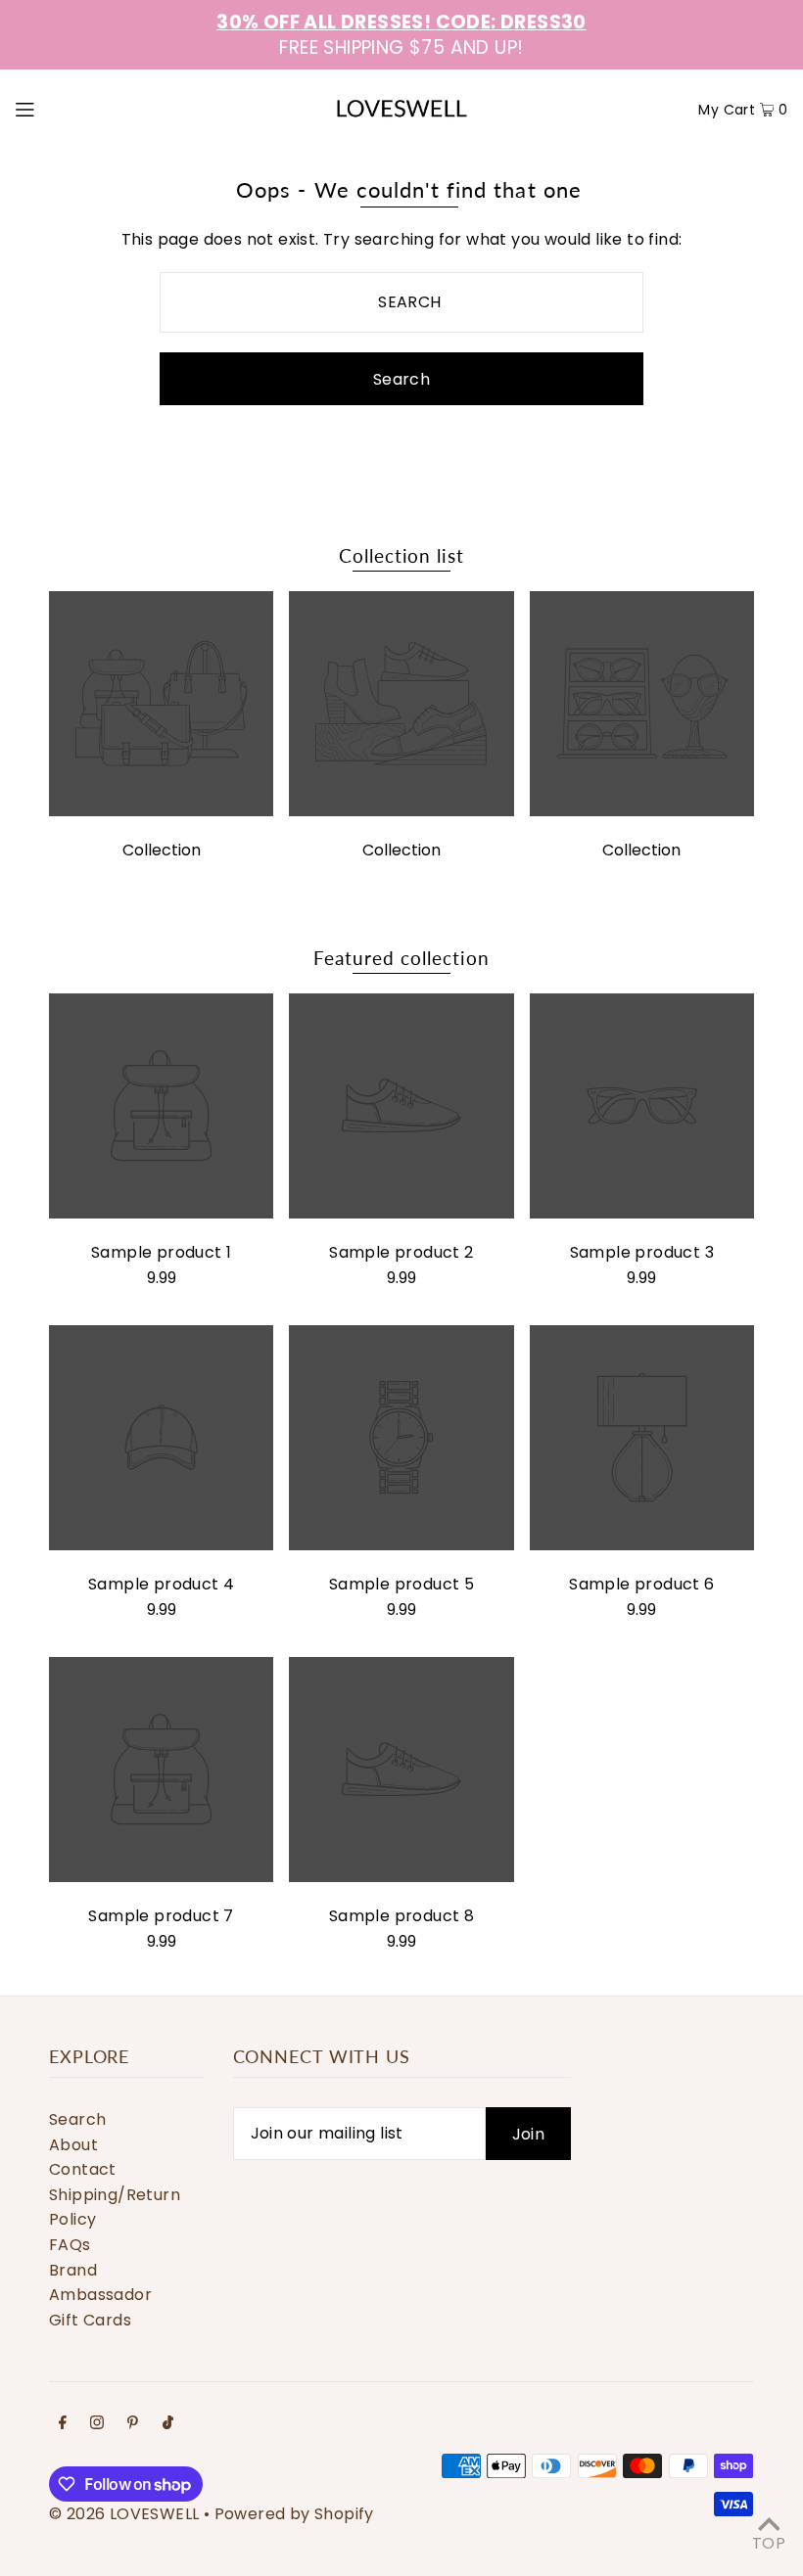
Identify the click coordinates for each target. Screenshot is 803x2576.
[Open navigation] (65, 109)
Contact (83, 2169)
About (73, 2145)
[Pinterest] (133, 2424)
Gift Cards (90, 2320)
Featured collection (401, 958)
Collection (162, 850)
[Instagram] (97, 2424)
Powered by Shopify (294, 2514)
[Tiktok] (168, 2424)
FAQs (70, 2245)
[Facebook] (63, 2424)
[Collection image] (161, 811)
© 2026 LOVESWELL (124, 2514)
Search (77, 2119)
